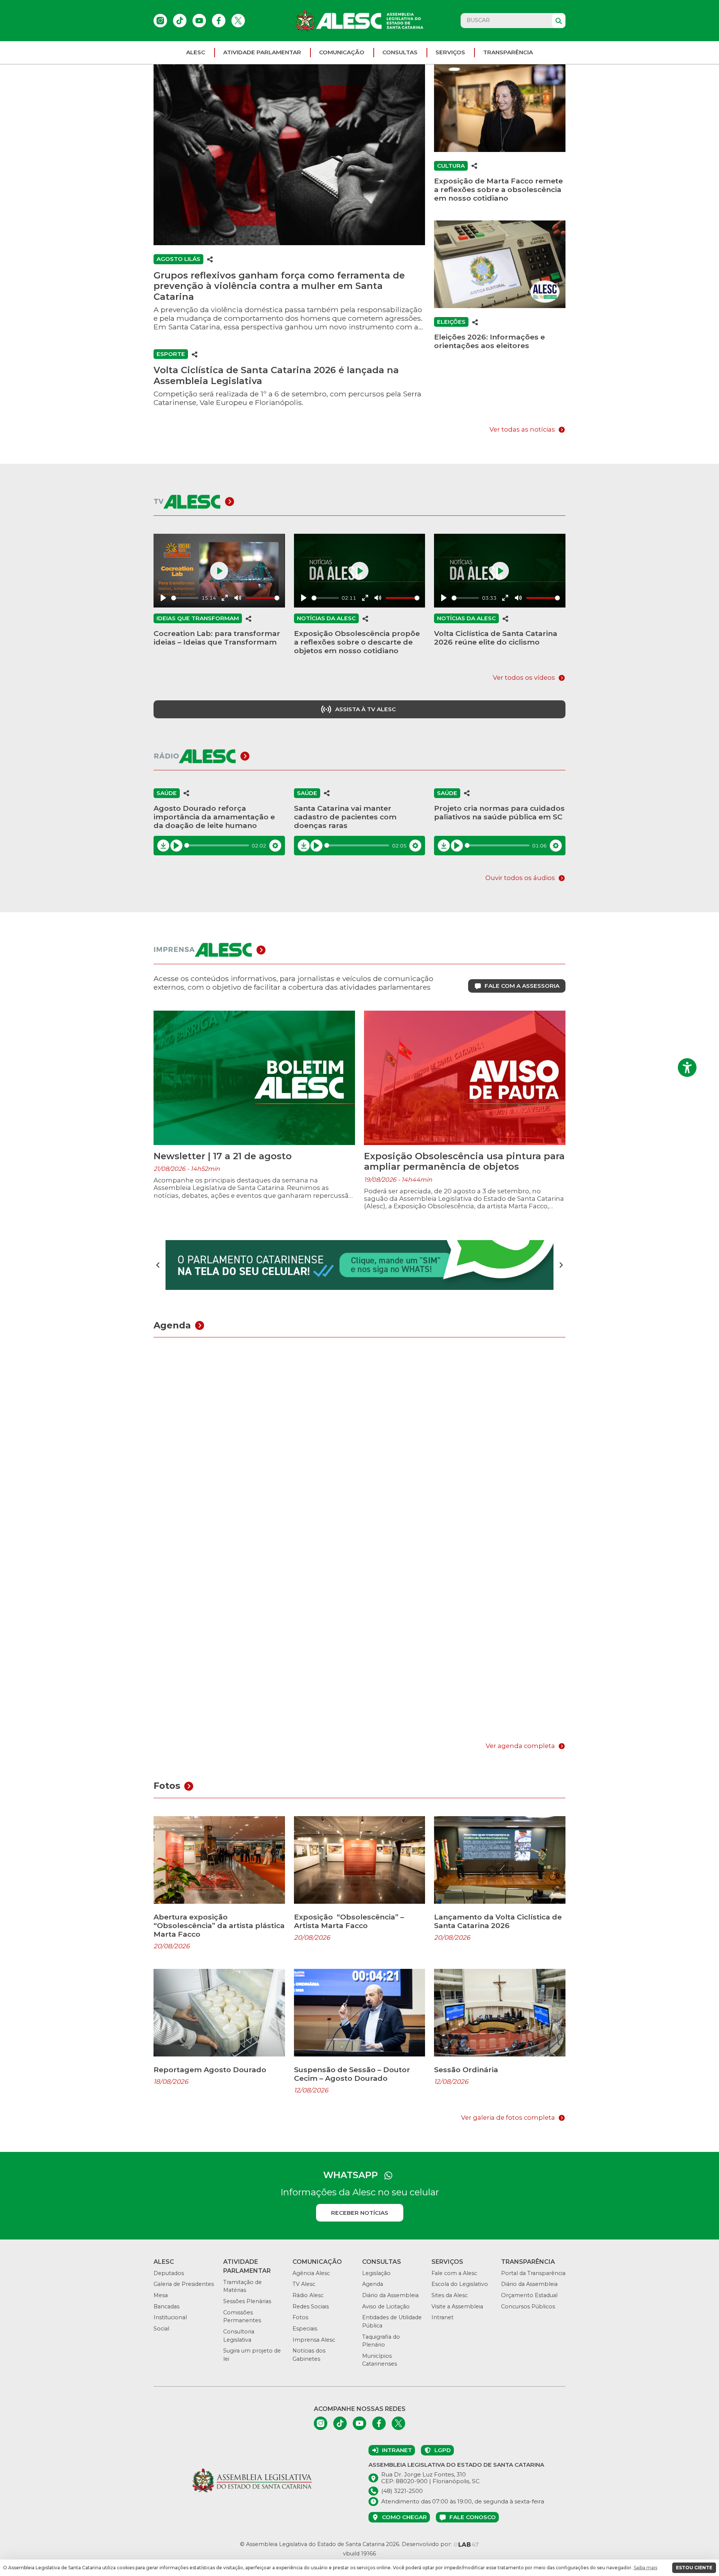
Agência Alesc (311, 2273)
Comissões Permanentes (242, 2317)
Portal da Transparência (533, 2273)
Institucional (170, 2317)
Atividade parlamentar (262, 52)
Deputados (169, 2273)
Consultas (400, 52)
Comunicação (342, 52)
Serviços (450, 52)
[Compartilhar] (210, 259)
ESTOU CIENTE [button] (694, 2568)
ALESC (196, 52)
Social (161, 2329)
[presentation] (158, 1265)
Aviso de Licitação (386, 2306)
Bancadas (166, 2306)
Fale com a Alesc (454, 2273)
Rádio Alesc (308, 2295)
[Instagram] (160, 21)
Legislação (376, 2273)
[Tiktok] (180, 21)
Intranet (442, 2317)
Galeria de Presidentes (184, 2284)
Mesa (161, 2295)
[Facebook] (219, 21)
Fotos (300, 2317)
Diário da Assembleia (390, 2295)
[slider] (185, 598)
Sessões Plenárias (247, 2301)
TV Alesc (304, 2284)
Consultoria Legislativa (239, 2336)
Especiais (305, 2329)
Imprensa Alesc (314, 2340)
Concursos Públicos (528, 2306)
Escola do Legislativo (460, 2284)
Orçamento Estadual (529, 2295)
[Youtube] (199, 21)
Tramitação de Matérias (242, 2286)
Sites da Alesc (450, 2295)
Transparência (508, 52)
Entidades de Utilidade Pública (392, 2321)
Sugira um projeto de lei (252, 2355)
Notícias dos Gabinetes (309, 2355)
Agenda (373, 2284)
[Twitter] (238, 21)
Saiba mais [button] (645, 2568)
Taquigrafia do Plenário (381, 2341)
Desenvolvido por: (427, 2544)
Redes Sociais (311, 2306)
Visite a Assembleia (457, 2306)
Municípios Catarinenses (380, 2360)
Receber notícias (360, 2213)
